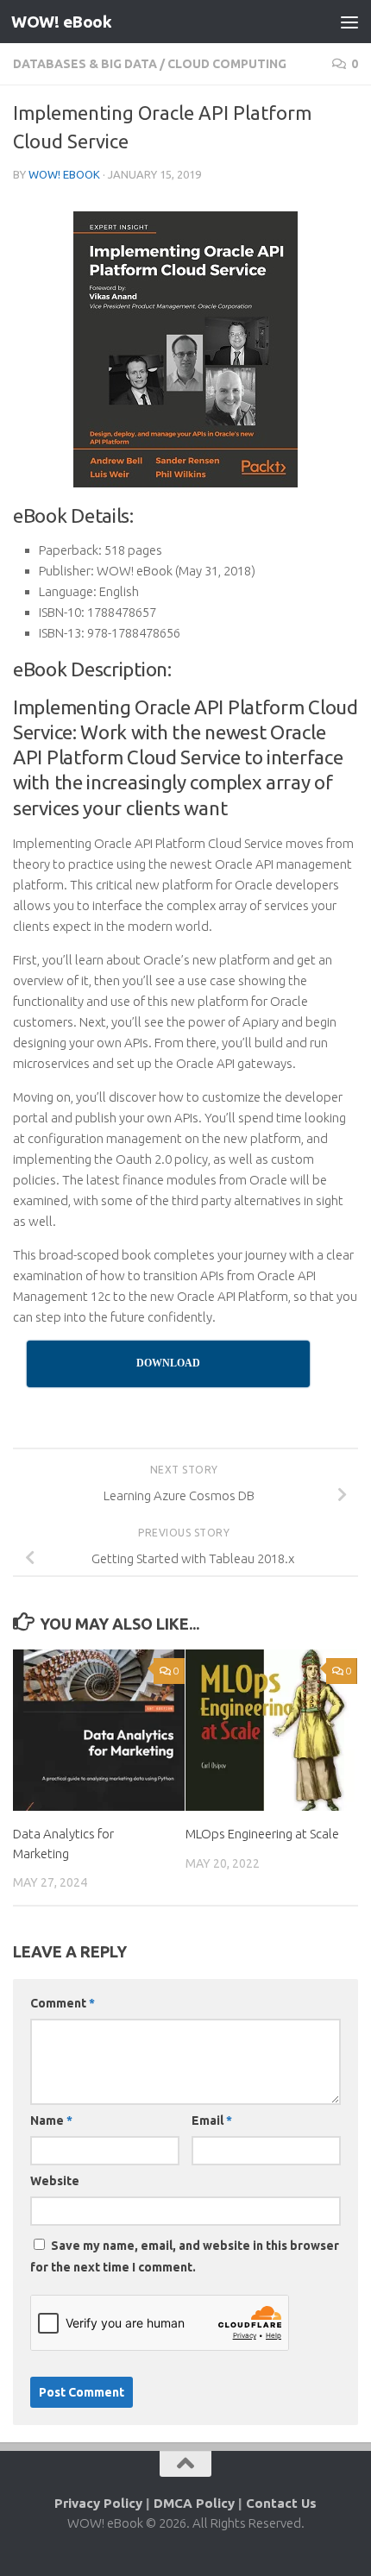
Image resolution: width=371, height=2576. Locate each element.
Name (51, 2120)
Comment (63, 2003)
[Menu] (349, 22)
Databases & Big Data (85, 64)
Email (212, 2120)
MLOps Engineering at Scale (262, 1834)
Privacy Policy (98, 2503)
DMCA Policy (194, 2503)
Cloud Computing (227, 64)
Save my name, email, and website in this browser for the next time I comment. (185, 2256)
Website (55, 2181)
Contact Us (281, 2503)
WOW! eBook (61, 22)
